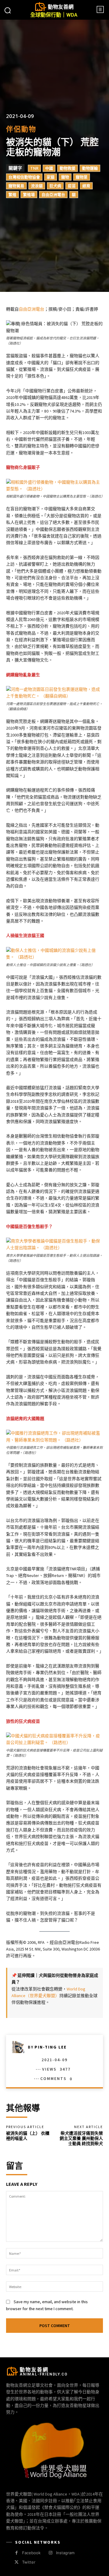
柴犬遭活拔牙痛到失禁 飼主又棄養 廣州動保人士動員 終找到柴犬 (81, 2138)
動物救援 (68, 168)
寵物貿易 (16, 186)
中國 (49, 168)
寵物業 (82, 177)
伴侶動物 (21, 129)
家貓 (51, 177)
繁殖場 (29, 194)
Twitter (29, 2562)
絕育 (86, 186)
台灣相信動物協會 (24, 177)
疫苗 (72, 186)
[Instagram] (50, 2553)
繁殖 (12, 194)
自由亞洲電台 (53, 194)
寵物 (65, 177)
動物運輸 (90, 168)
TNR (34, 168)
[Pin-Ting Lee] (20, 2047)
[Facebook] (17, 2553)
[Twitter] (17, 2562)
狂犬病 (55, 186)
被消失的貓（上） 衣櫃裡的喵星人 (28, 2136)
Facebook (31, 2553)
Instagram (65, 2553)
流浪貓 (37, 186)
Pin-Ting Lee (51, 2047)
